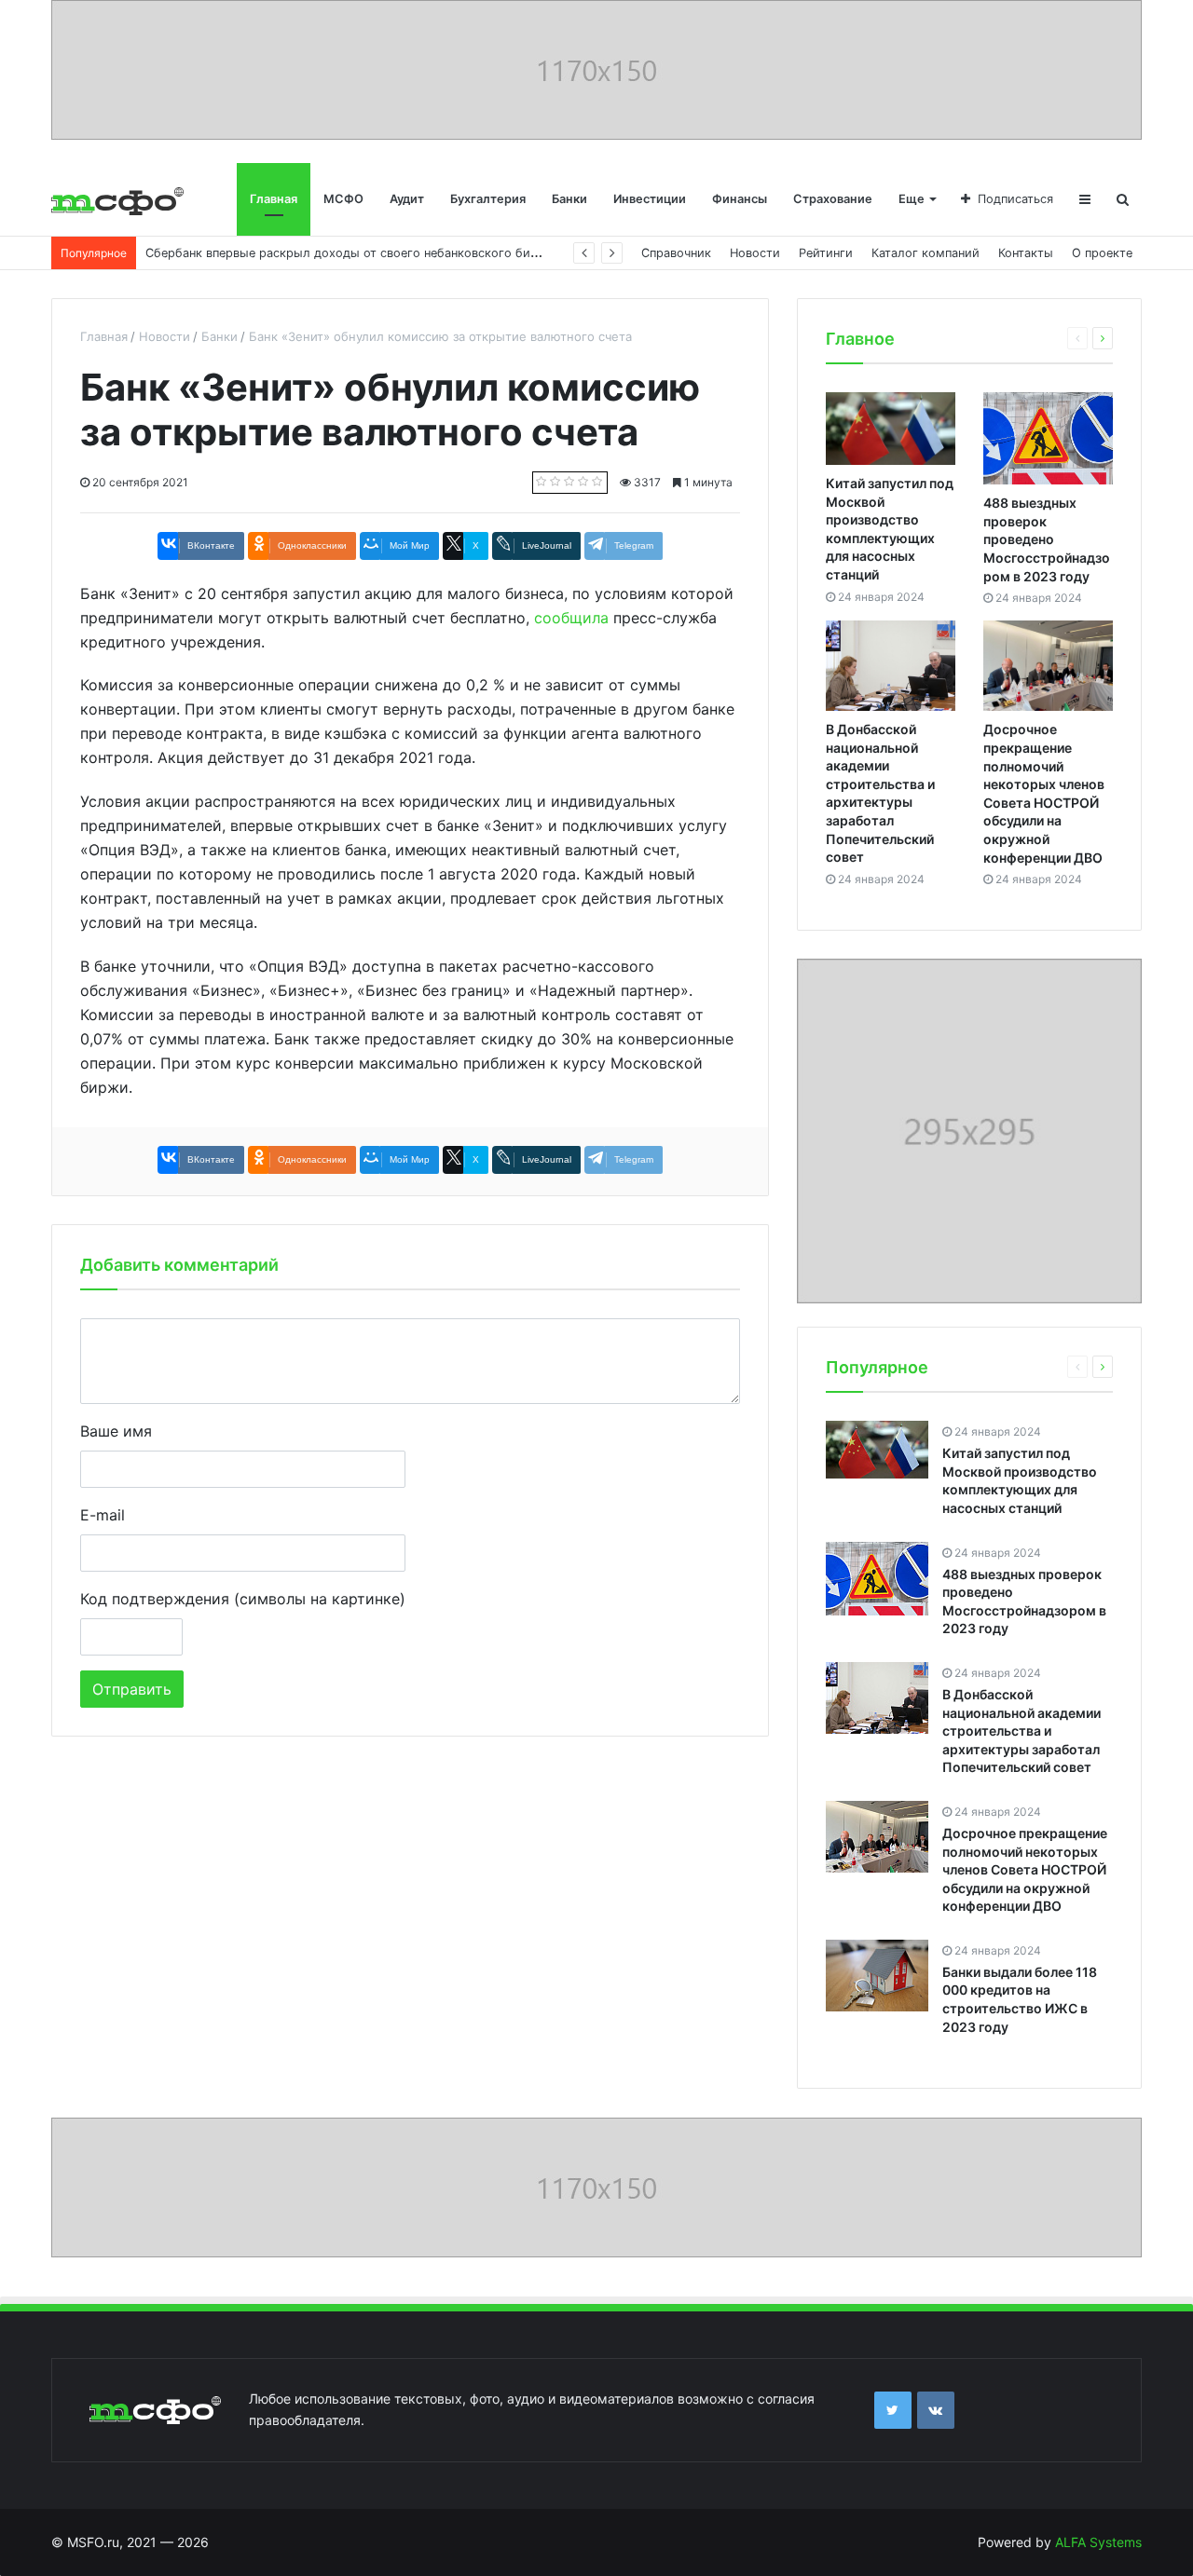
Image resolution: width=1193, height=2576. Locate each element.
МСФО (343, 199)
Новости (755, 253)
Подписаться (1015, 199)
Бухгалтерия (488, 199)
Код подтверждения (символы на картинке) (243, 1599)
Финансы (740, 199)
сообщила (571, 618)
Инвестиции (650, 199)
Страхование (833, 199)
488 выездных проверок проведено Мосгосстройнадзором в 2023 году (1047, 539)
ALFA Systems (1098, 2542)
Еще (912, 199)
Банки (569, 199)
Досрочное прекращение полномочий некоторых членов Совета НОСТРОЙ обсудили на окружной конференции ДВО (1025, 1869)
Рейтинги (826, 253)
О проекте (1102, 253)
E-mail (103, 1515)
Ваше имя (116, 1431)
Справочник (676, 253)
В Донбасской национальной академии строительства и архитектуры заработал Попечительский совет (1022, 1731)
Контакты (1026, 253)
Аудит (407, 199)
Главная (274, 199)
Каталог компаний (926, 253)
